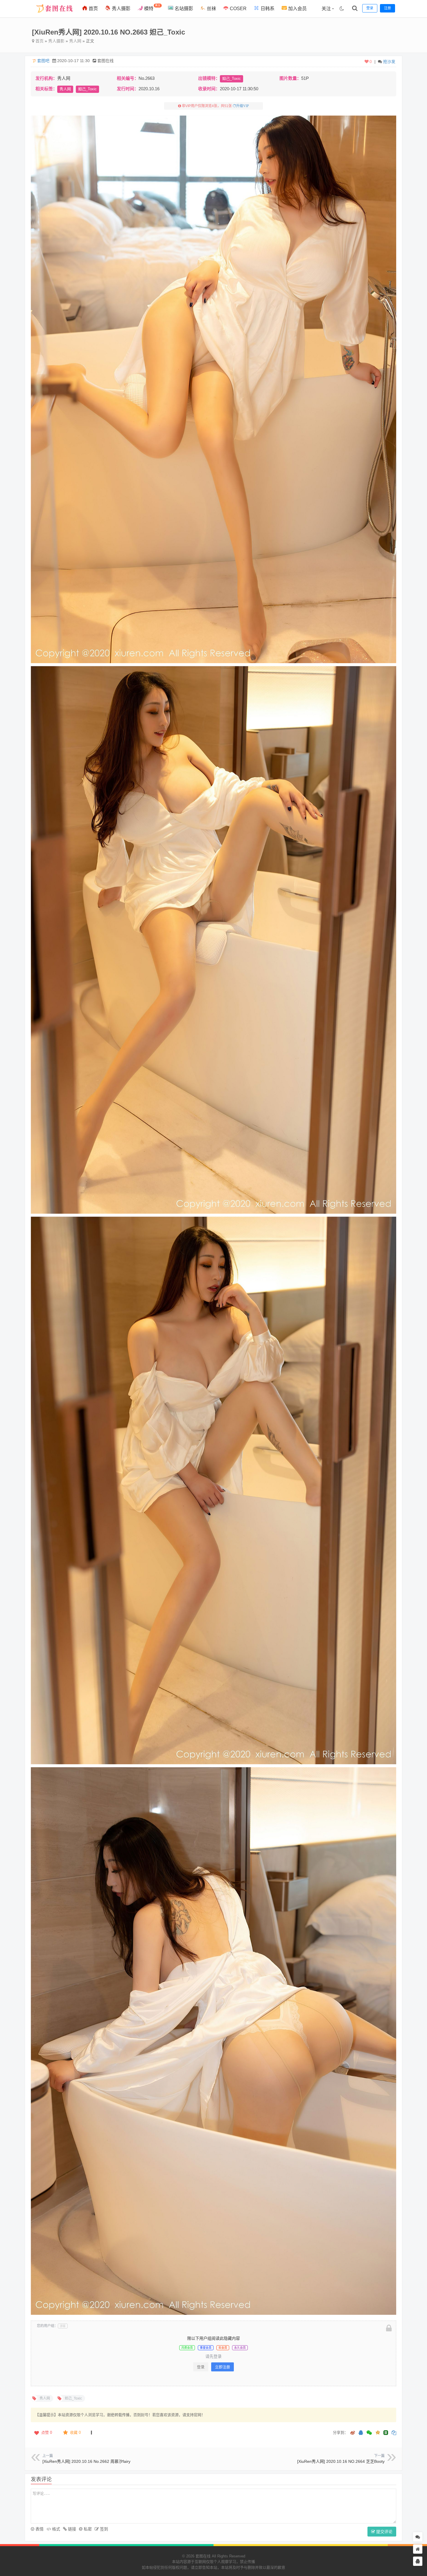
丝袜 (211, 9)
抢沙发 (389, 62)
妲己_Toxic (232, 79)
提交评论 (384, 2532)
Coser (238, 9)
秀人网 (75, 41)
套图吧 (43, 61)
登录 (201, 2367)
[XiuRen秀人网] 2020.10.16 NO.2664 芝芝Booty (341, 2461)
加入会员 (297, 9)
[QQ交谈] (418, 2561)
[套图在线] (53, 16)
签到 (103, 2529)
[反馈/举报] (91, 2433)
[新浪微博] (353, 2433)
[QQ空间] (378, 2432)
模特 (152, 7)
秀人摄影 (121, 9)
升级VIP (243, 106)
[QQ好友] (361, 2433)
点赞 (47, 2432)
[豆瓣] (386, 2433)
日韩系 (267, 9)
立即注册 (223, 2367)
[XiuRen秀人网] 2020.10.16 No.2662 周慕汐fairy (86, 2461)
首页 (93, 9)
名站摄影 (183, 9)
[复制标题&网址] (394, 2433)
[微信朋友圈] (370, 2433)
